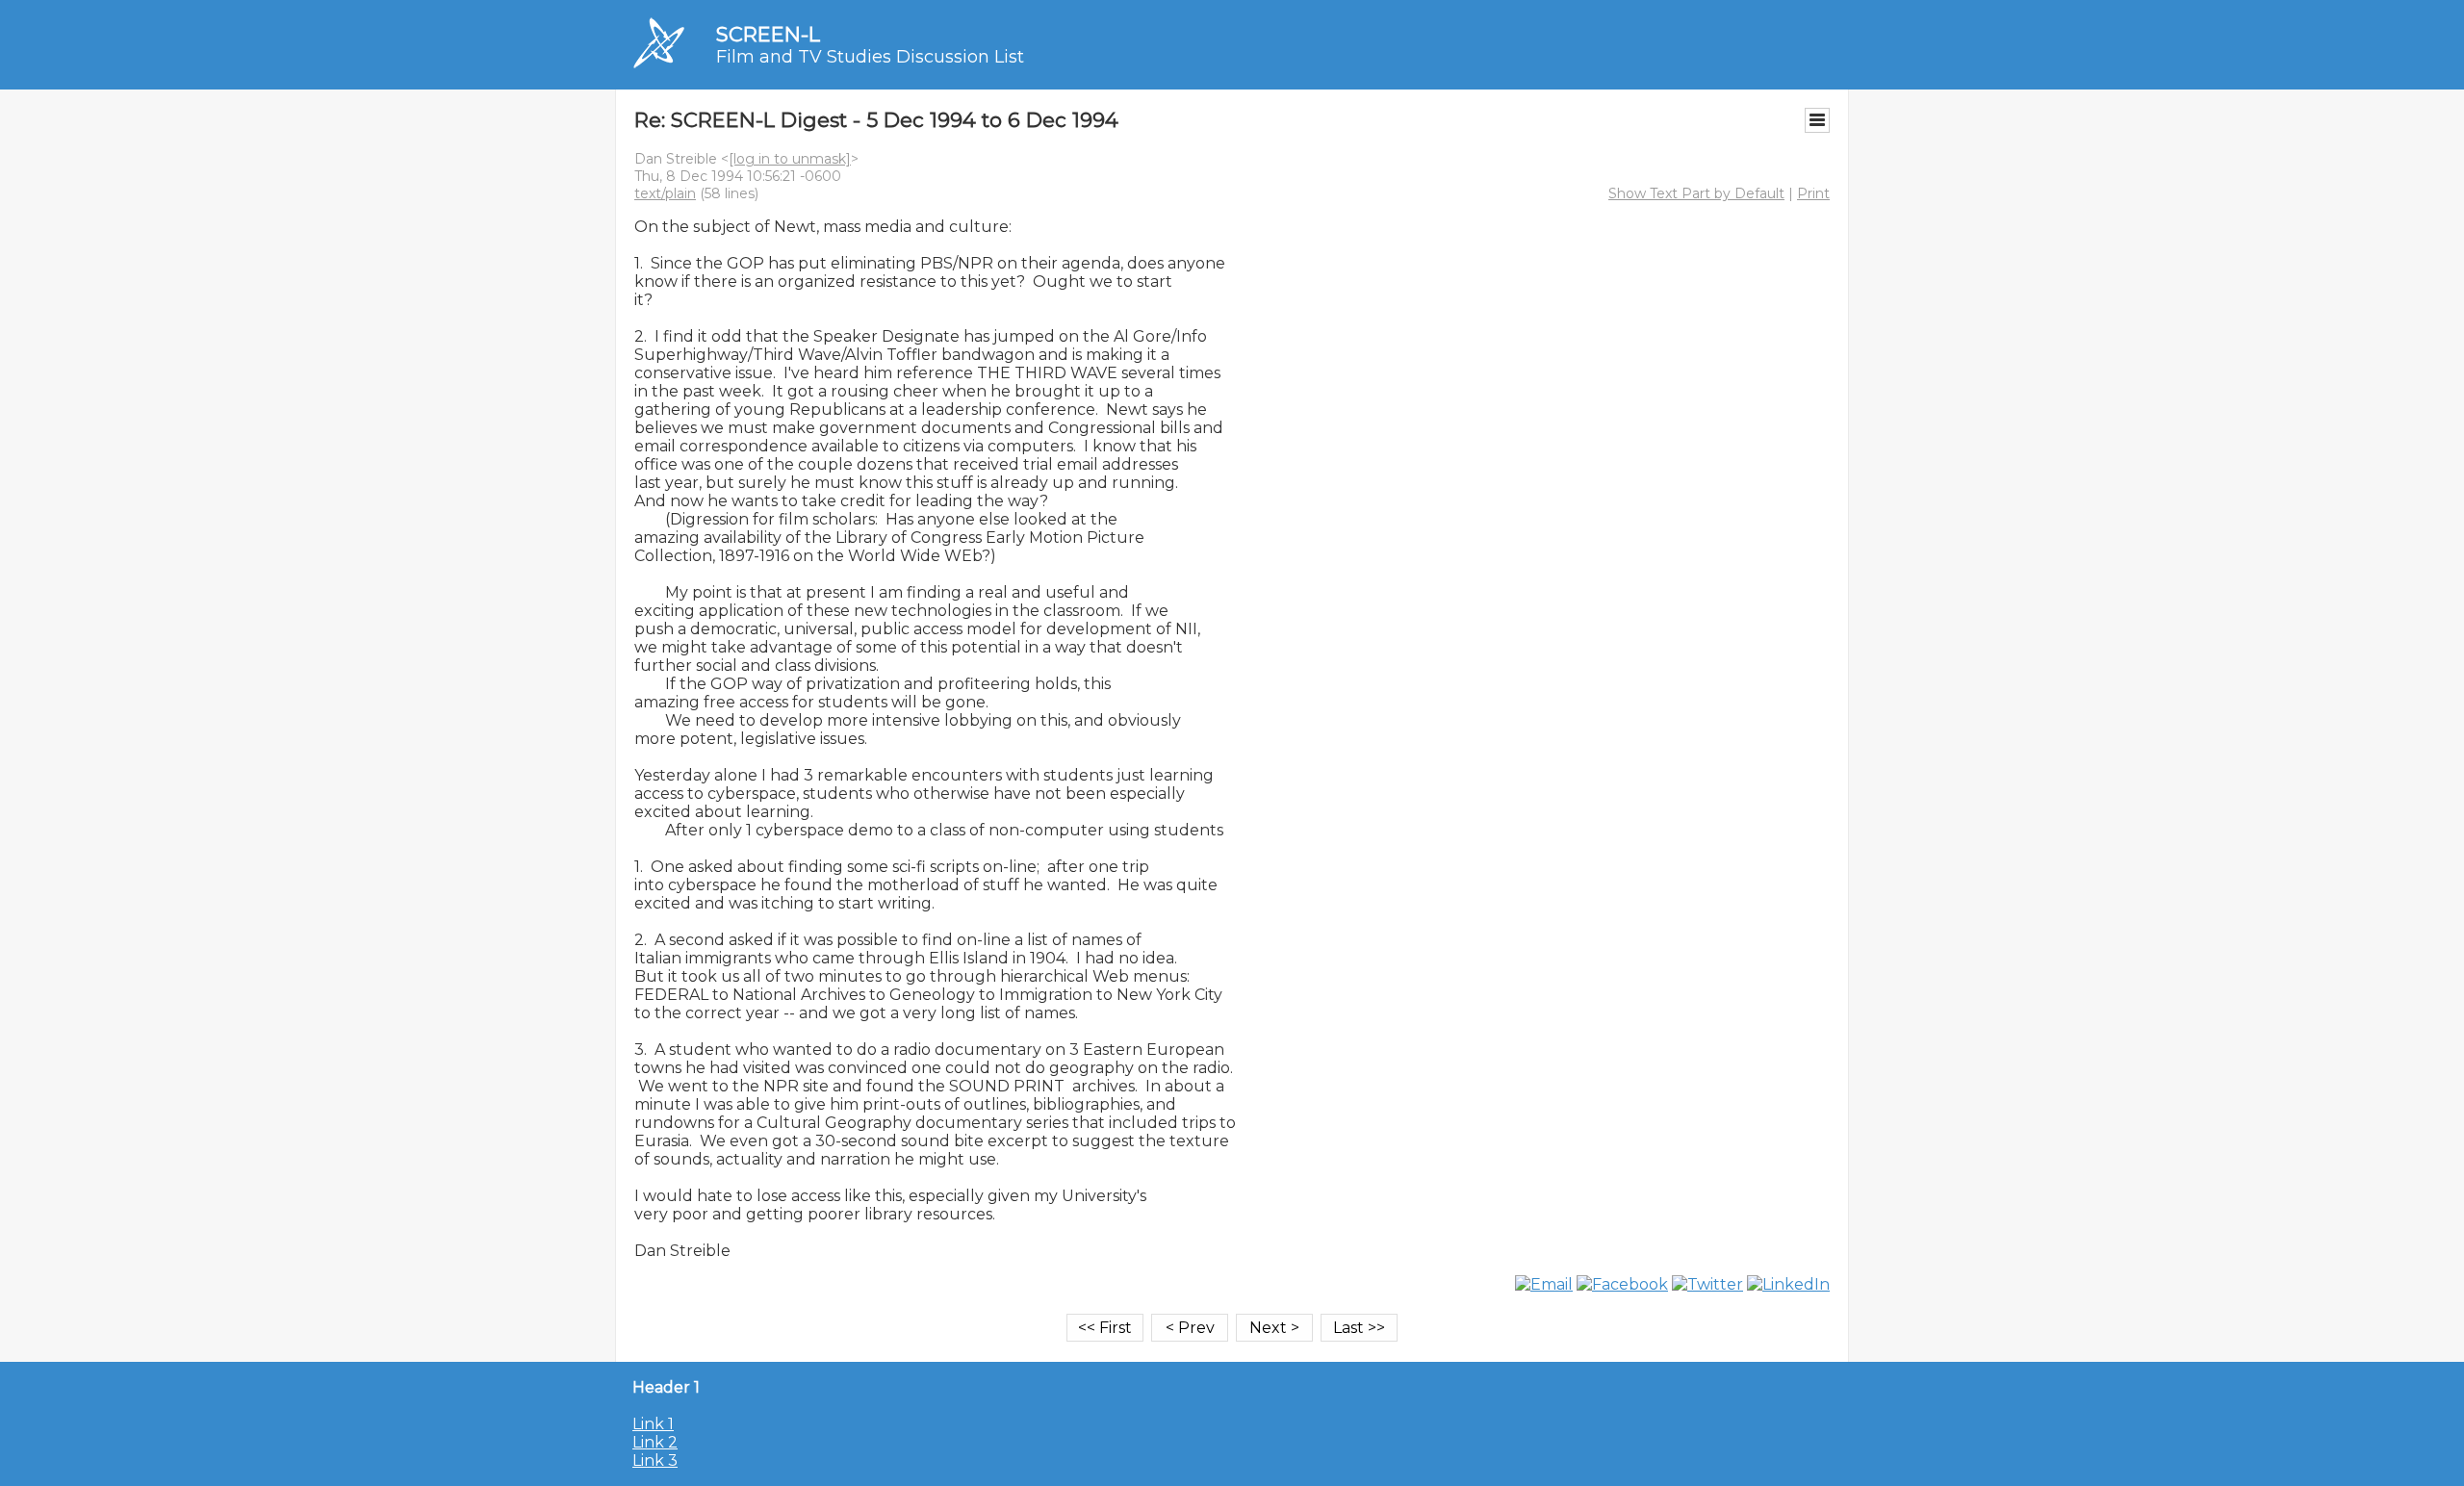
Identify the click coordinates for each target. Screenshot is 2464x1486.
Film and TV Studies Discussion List (870, 57)
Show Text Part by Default (1696, 193)
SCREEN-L (768, 34)
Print (1813, 193)
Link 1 (653, 1424)
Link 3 (655, 1460)
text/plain (665, 193)
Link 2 (655, 1442)
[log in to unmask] (790, 159)
